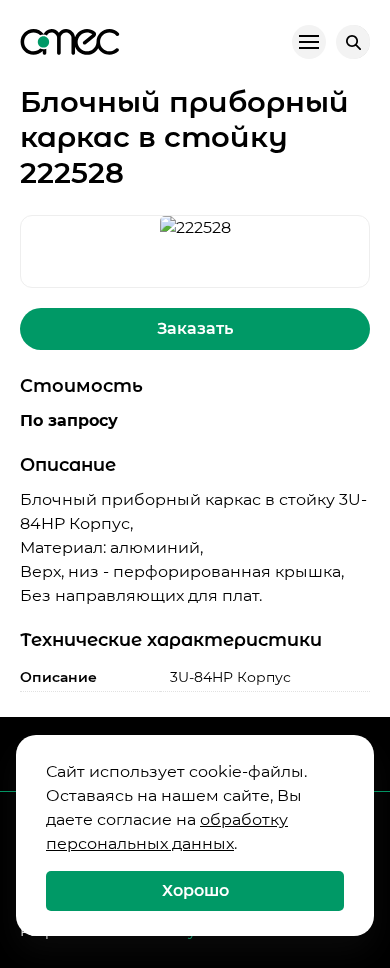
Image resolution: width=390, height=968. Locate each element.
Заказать (195, 328)
